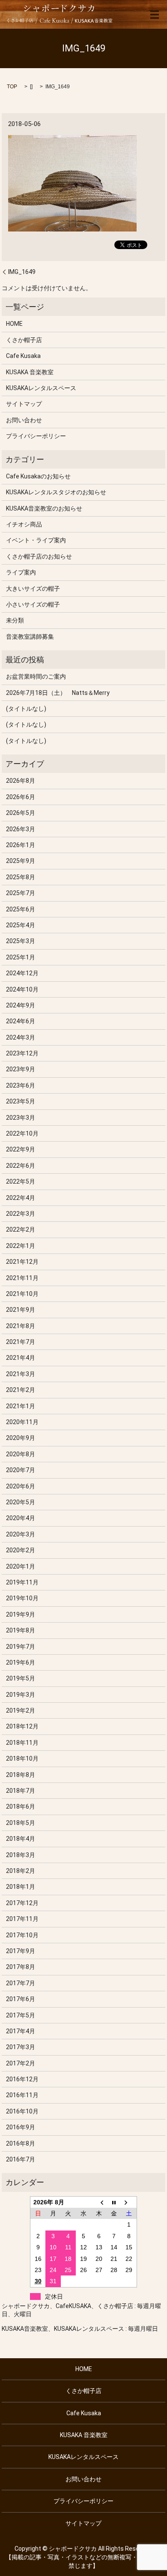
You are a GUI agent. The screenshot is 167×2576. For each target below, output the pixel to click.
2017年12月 (22, 1903)
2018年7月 (21, 1791)
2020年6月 (21, 1486)
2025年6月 (21, 909)
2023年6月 (21, 1085)
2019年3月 (21, 1695)
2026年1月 (21, 845)
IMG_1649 (22, 272)
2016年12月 (22, 2079)
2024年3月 (21, 1037)
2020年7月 (21, 1470)
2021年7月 (21, 1342)
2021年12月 (22, 1262)
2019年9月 (21, 1614)
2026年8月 (21, 781)
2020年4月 (21, 1518)
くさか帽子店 (24, 340)
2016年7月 (21, 2159)
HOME (14, 324)
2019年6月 (21, 1662)
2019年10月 (22, 1598)
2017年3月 (21, 2047)
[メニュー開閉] (155, 15)
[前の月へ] (99, 2202)
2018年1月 (21, 1887)
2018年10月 (22, 1758)
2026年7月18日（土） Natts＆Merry (58, 693)
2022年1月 (21, 1246)
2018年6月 (21, 1807)
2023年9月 (21, 1069)
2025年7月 (21, 893)
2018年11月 (22, 1743)
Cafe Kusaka (23, 356)
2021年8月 (21, 1326)
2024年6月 (21, 1021)
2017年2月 (21, 2063)
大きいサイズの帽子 (33, 589)
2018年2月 (21, 1871)
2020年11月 (22, 1422)
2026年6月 (21, 797)
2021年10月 (22, 1294)
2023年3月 (21, 1118)
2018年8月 (21, 1775)
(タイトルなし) (26, 709)
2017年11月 (22, 1919)
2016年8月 (21, 2143)
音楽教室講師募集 (30, 637)
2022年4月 (21, 1198)
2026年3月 (21, 829)
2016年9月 (21, 2127)
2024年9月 (21, 1005)
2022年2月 (21, 1229)
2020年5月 (21, 1502)
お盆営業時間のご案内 (36, 676)
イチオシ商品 (24, 524)
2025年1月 (21, 957)
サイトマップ (24, 404)
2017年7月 (21, 1983)
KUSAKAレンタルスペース (41, 388)
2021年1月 (21, 1406)
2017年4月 (21, 2031)
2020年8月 (21, 1454)
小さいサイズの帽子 (33, 604)
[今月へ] (114, 2202)
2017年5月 (21, 2015)
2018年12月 (22, 1726)
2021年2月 (21, 1390)
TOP (12, 87)
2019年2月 (21, 1710)
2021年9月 (21, 1310)
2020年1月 (21, 1566)
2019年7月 (21, 1647)
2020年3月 (21, 1534)
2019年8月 (21, 1630)
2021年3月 (21, 1374)
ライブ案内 (21, 572)
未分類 (15, 620)
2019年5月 (21, 1678)
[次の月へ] (129, 2202)
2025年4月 (21, 925)
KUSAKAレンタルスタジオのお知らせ (56, 492)
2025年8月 (21, 877)
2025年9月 (21, 861)
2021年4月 (21, 1358)
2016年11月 (22, 2095)
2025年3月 (21, 941)
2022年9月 (21, 1149)
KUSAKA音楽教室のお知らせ (44, 508)
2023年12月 (22, 1053)
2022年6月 (21, 1166)
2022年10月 (22, 1133)
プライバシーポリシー (36, 436)
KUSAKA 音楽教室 (30, 372)
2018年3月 (21, 1855)
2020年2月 (21, 1550)
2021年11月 (22, 1278)
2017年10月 (22, 1935)
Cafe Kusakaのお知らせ (38, 476)
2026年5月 (21, 813)
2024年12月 (22, 973)
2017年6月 (21, 1999)
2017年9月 (21, 1951)
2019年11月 (22, 1582)
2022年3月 (21, 1214)
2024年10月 (22, 989)
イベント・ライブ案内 (36, 540)
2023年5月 (21, 1101)
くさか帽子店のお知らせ (39, 556)
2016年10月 (22, 2111)
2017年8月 (21, 1967)
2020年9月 (21, 1438)
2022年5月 (21, 1181)
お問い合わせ (24, 420)
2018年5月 (21, 1823)
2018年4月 (21, 1839)
